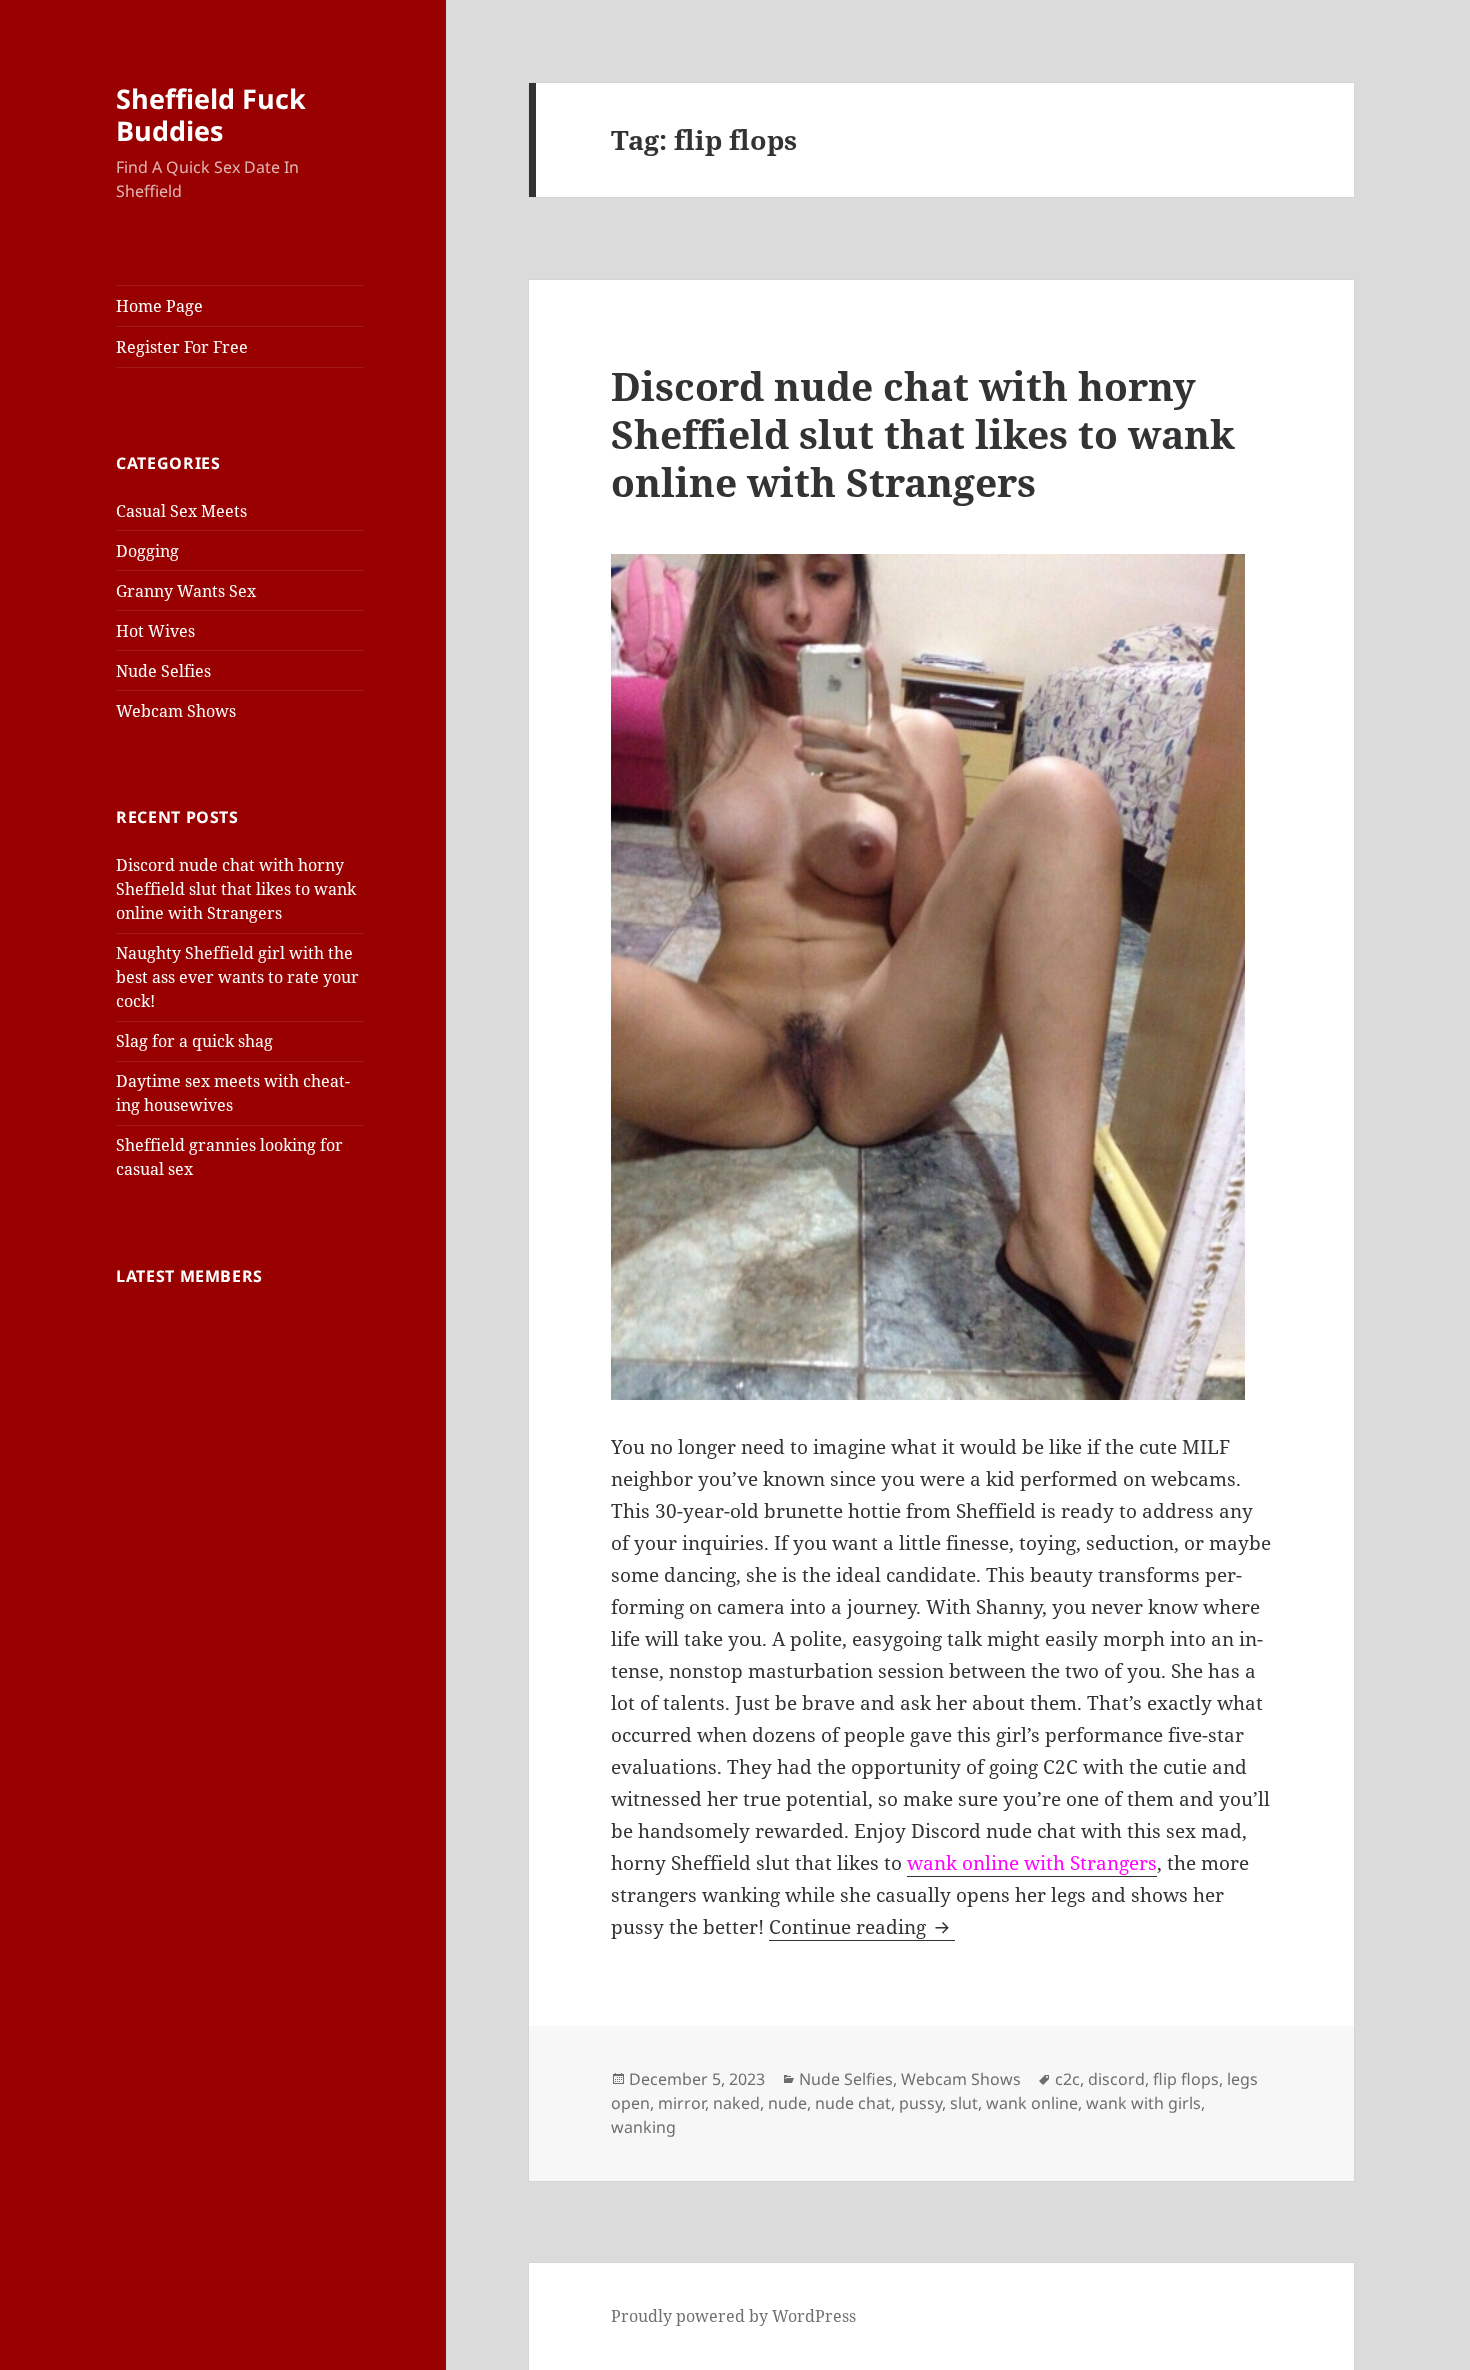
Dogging (147, 551)
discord (1116, 2079)
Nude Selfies (163, 671)
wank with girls (1143, 2103)
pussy (920, 2103)
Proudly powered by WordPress (733, 2316)
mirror (681, 2103)
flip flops (1186, 2079)
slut (964, 2103)
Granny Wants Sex (186, 591)
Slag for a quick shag (194, 1041)
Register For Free (182, 347)
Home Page (159, 306)
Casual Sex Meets (181, 511)
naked (736, 2103)
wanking (643, 2127)
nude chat (853, 2103)
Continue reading (862, 1927)
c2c (1067, 2079)
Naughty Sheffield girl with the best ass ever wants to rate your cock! (237, 977)
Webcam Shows (176, 711)
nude (787, 2103)
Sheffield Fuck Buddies (211, 114)
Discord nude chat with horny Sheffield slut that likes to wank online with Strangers (236, 889)
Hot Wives (155, 631)
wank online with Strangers (1032, 1863)
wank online (1032, 2103)
